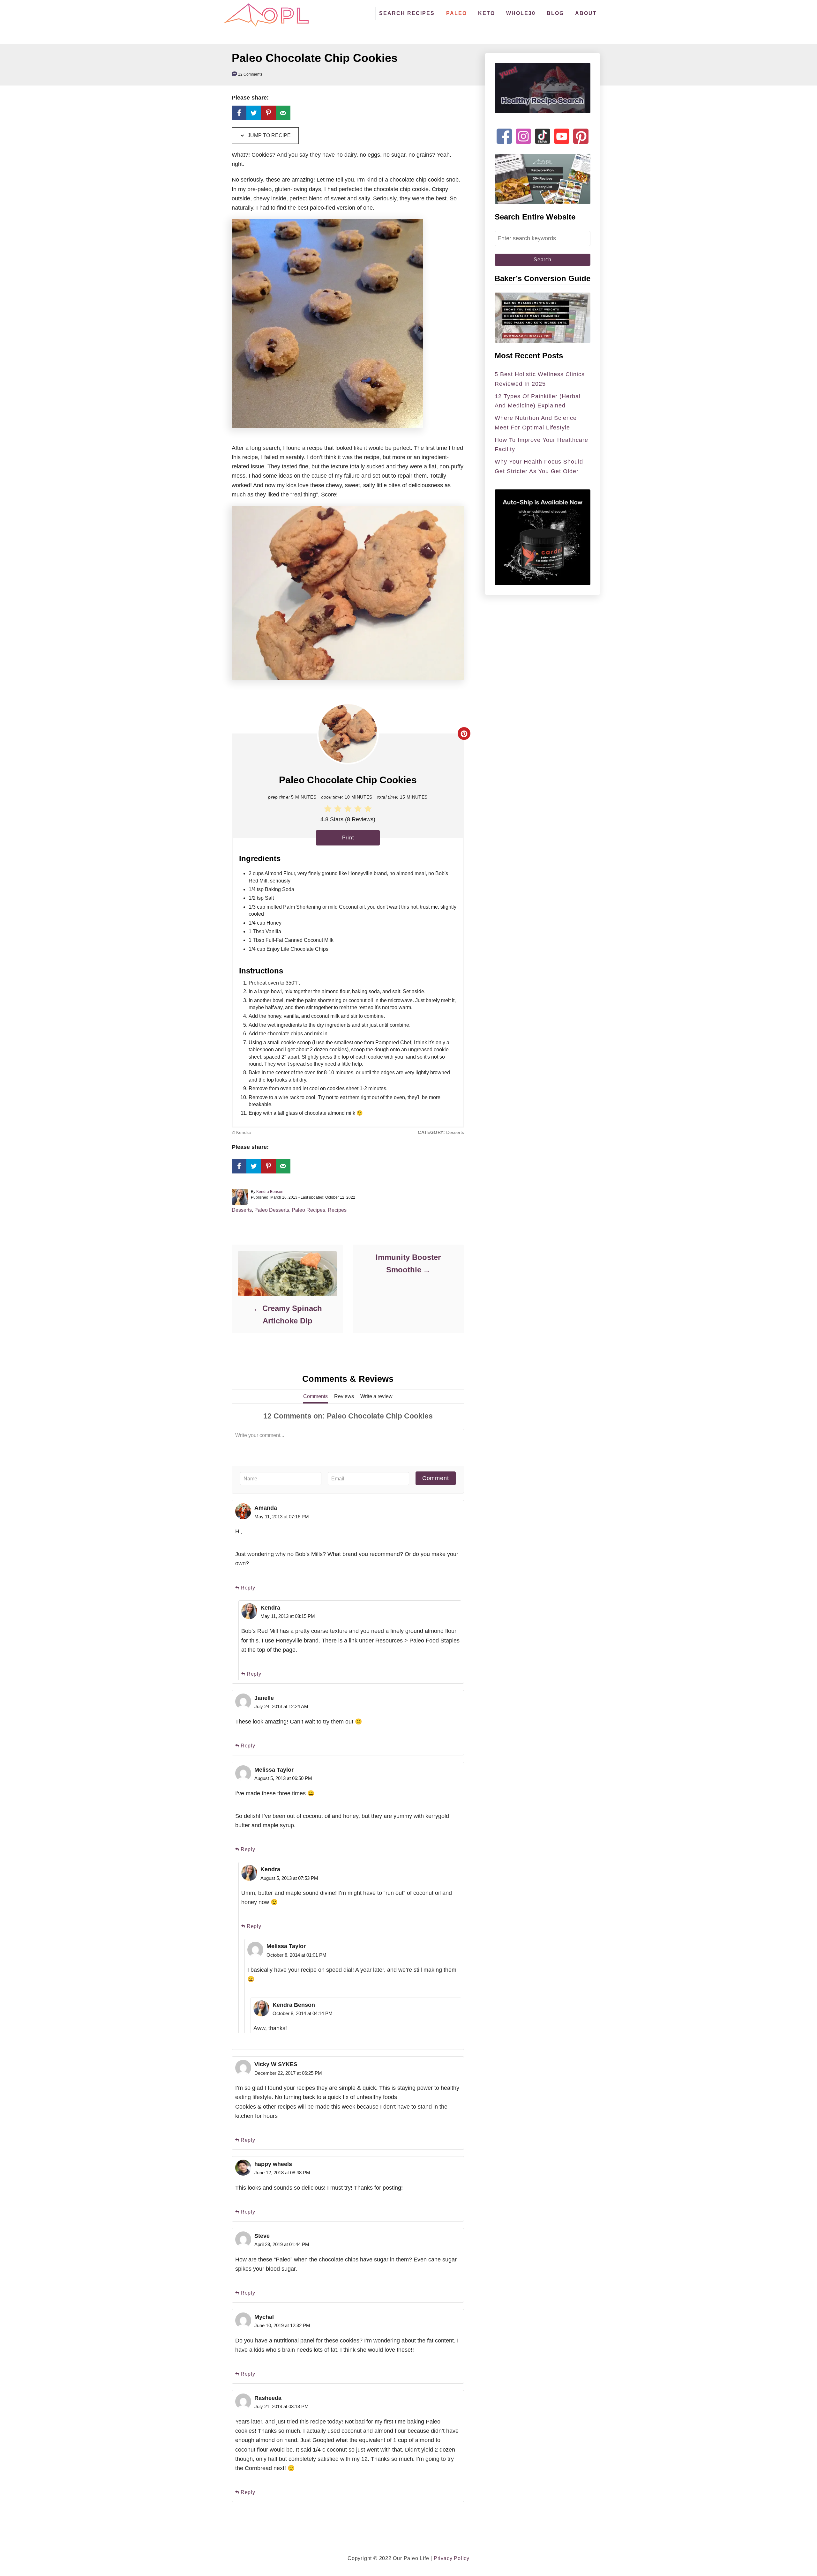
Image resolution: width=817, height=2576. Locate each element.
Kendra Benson (270, 1192)
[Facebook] (504, 131)
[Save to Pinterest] (268, 113)
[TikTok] (543, 131)
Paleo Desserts (272, 1210)
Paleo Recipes (308, 1210)
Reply (248, 1588)
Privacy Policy (452, 2558)
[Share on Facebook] (239, 113)
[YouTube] (562, 131)
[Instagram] (523, 131)
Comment (436, 1478)
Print (348, 838)
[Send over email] (283, 113)
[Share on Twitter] (254, 113)
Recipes (337, 1210)
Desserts (242, 1210)
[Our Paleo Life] (266, 15)
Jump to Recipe (269, 135)
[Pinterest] (581, 131)
